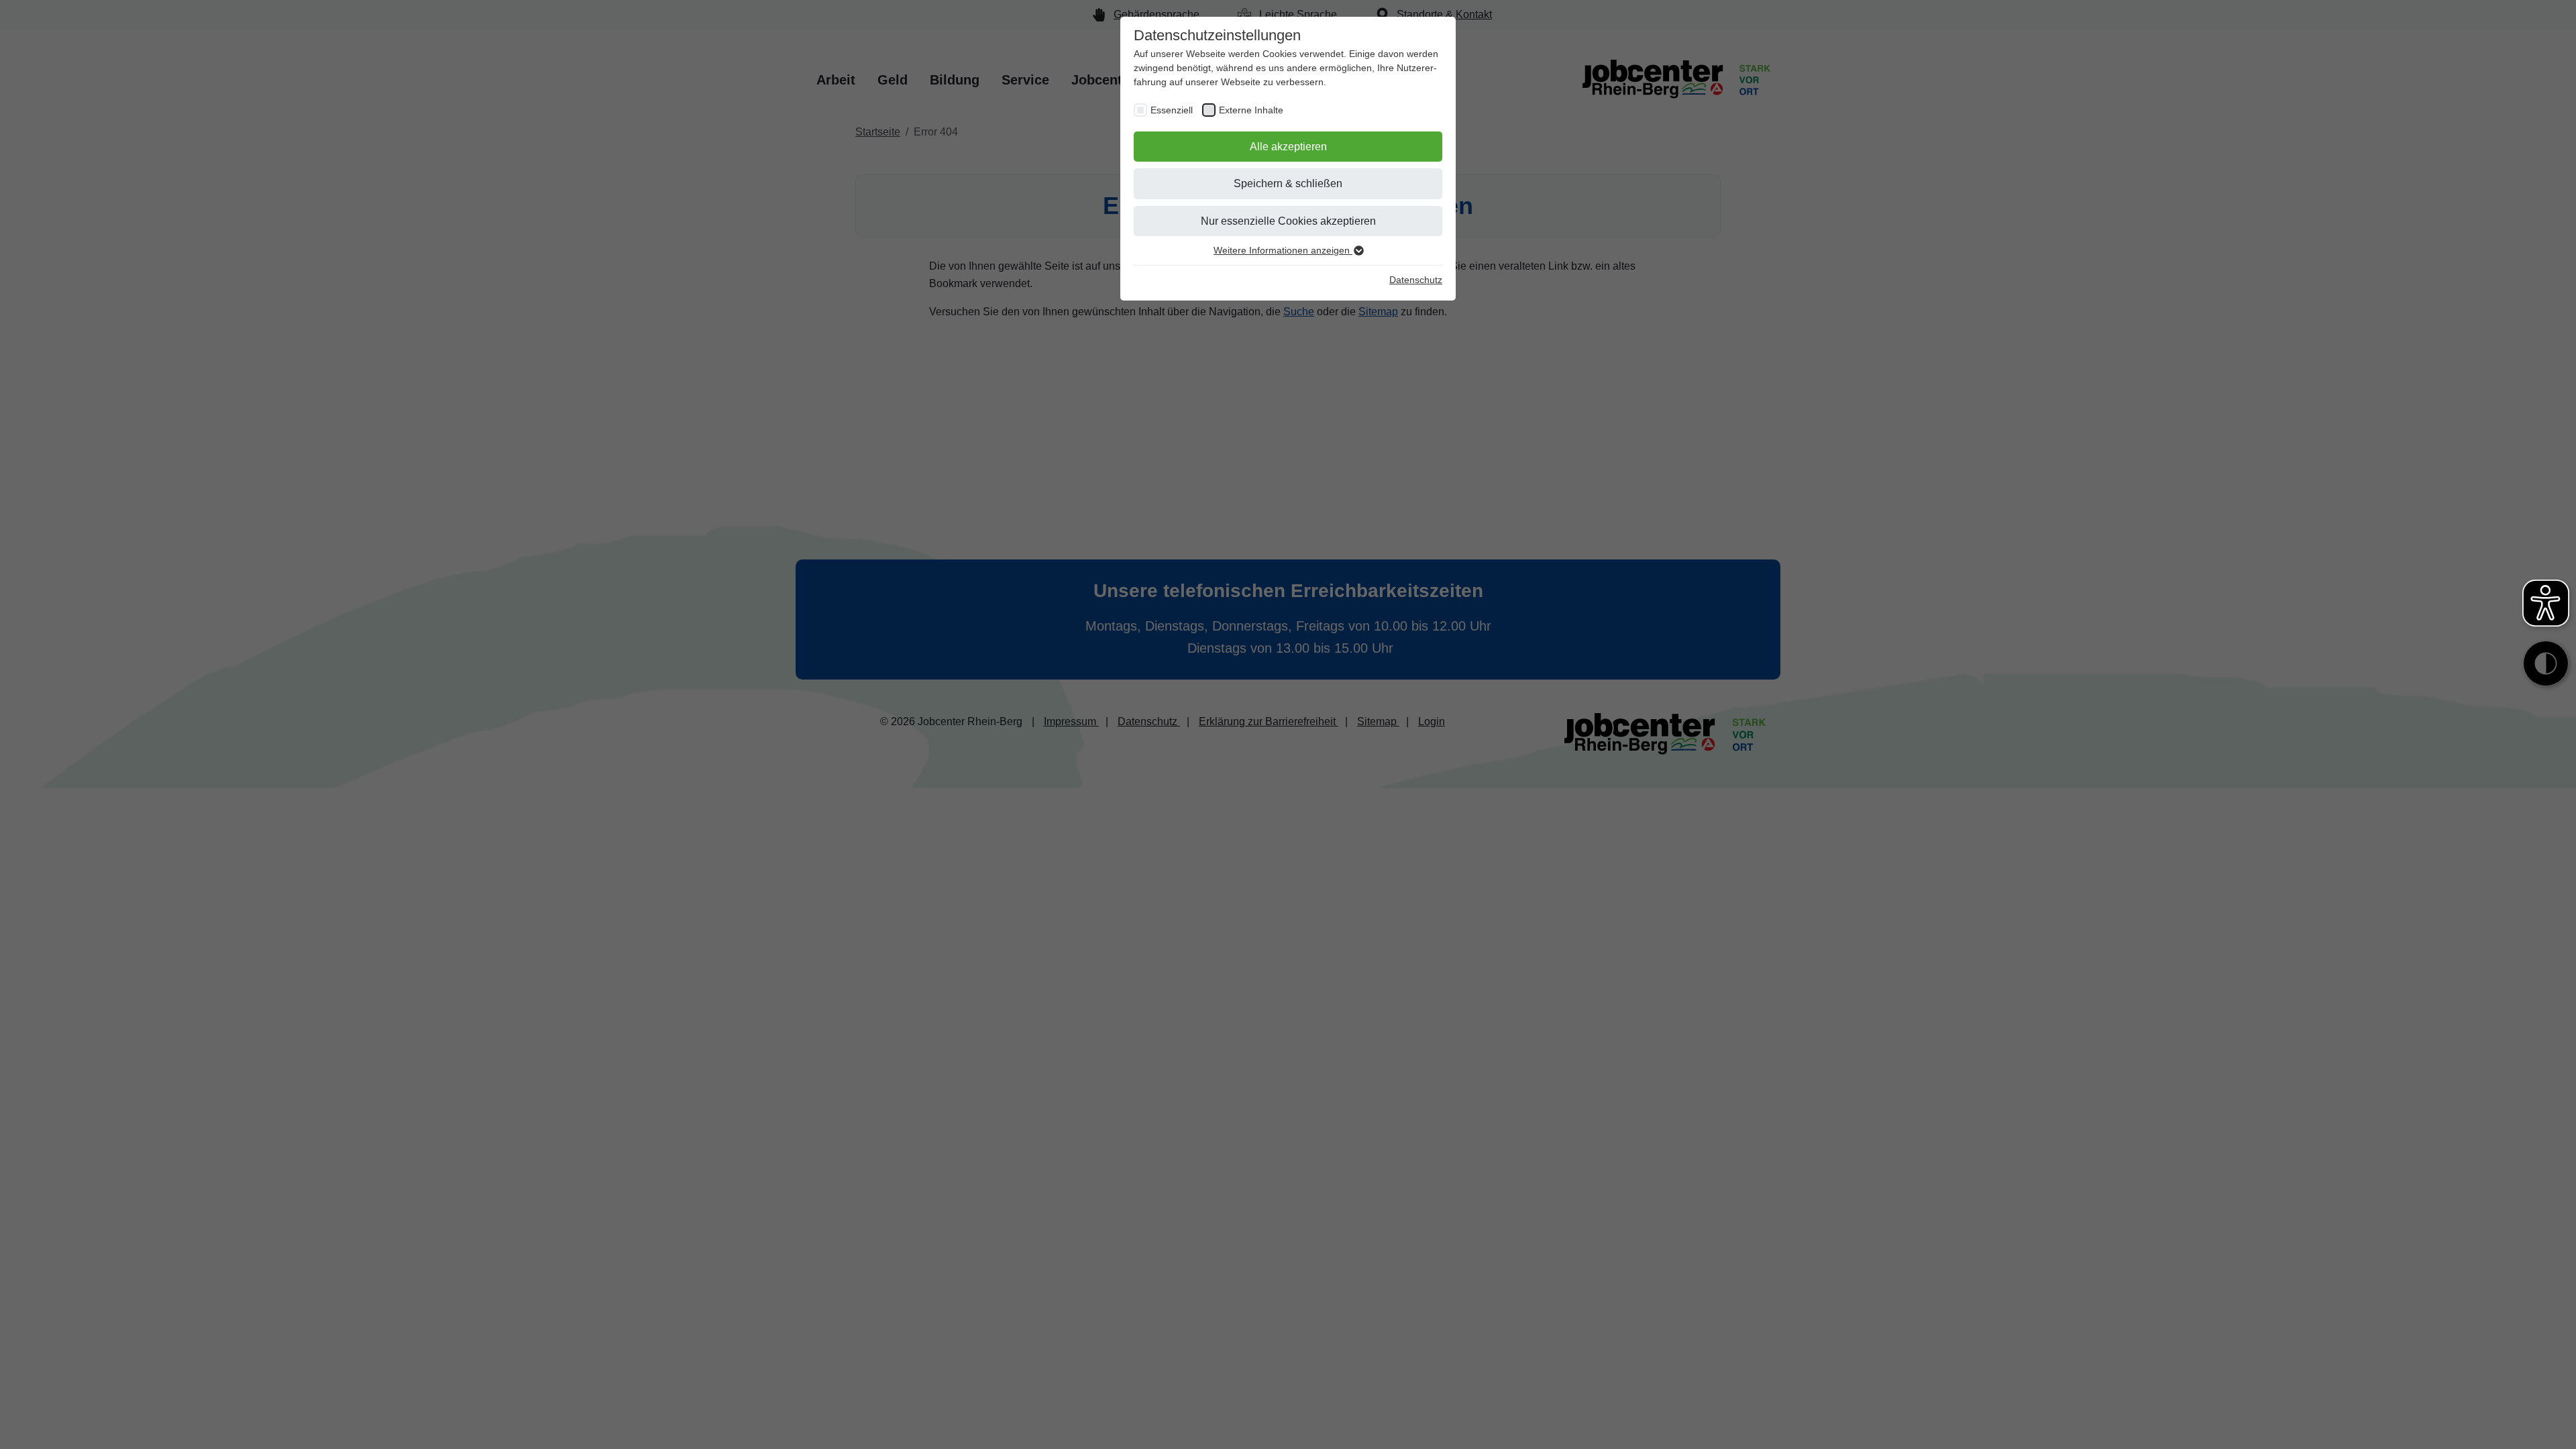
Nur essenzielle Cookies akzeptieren (1288, 221)
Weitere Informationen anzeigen (1283, 250)
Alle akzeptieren (1288, 147)
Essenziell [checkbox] (1172, 110)
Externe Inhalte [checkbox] (1251, 110)
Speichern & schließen (1288, 183)
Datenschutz (1416, 280)
